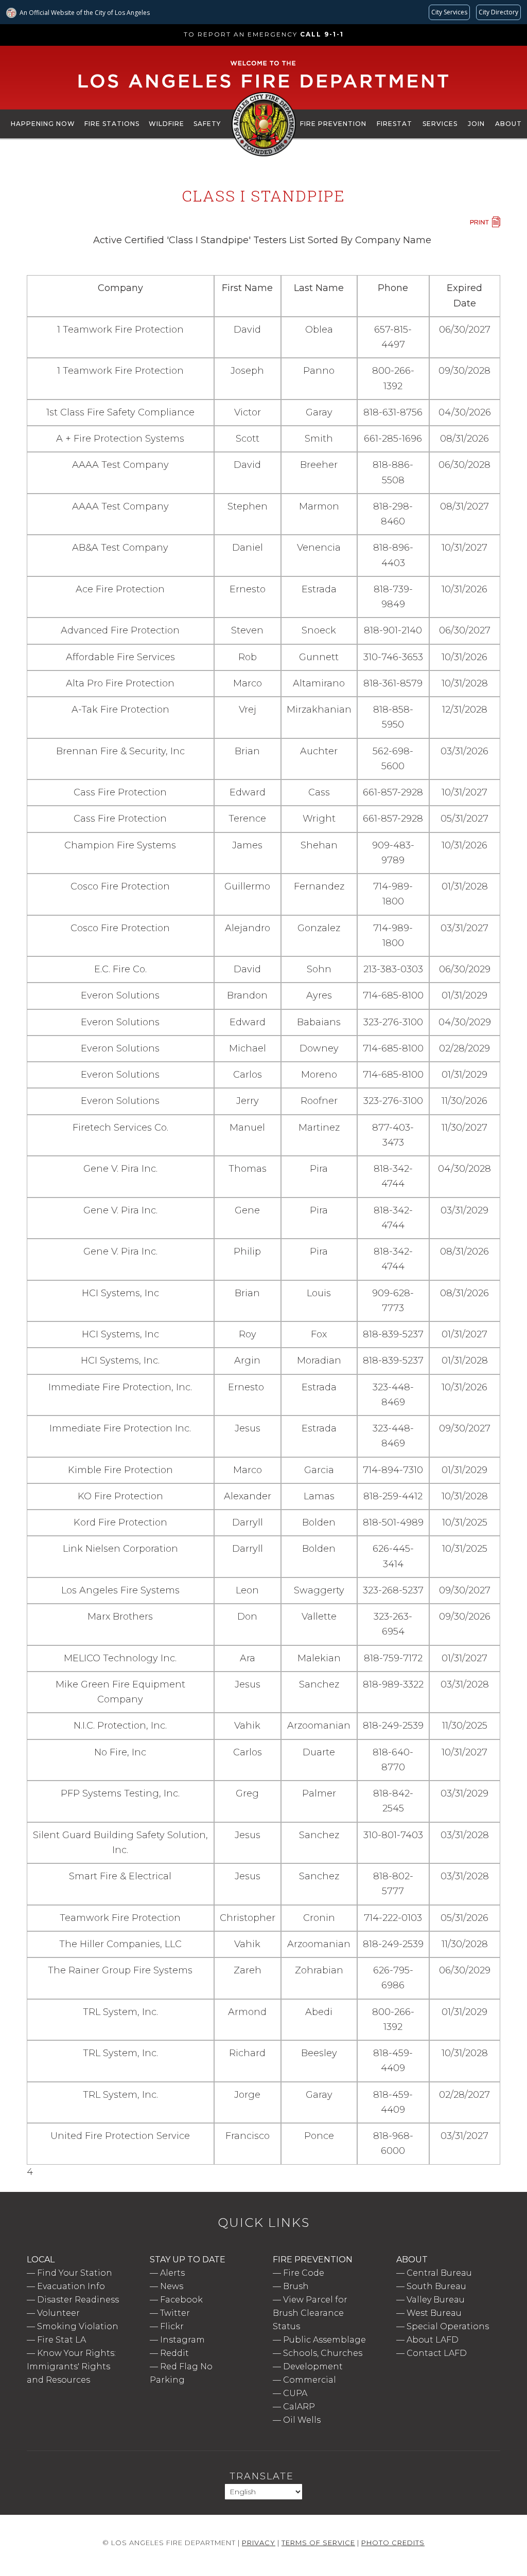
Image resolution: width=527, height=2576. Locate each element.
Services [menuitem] (440, 124)
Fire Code (304, 2273)
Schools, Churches (323, 2353)
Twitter (175, 2313)
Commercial (310, 2380)
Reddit (174, 2353)
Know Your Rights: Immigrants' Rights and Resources (71, 2366)
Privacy (259, 2543)
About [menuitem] (508, 124)
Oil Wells (302, 2420)
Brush (296, 2286)
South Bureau (436, 2286)
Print (485, 222)
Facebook (181, 2300)
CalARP (299, 2407)
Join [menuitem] (476, 124)
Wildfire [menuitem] (166, 124)
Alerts (172, 2273)
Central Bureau (439, 2273)
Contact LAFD (437, 2353)
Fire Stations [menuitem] (112, 124)
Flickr (172, 2326)
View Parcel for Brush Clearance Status (310, 2313)
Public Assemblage (324, 2340)
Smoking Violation (78, 2326)
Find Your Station (75, 2273)
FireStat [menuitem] (394, 124)
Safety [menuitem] (207, 124)
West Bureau (434, 2313)
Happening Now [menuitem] (43, 124)
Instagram (182, 2340)
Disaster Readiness (78, 2300)
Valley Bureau (436, 2300)
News (172, 2286)
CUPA (295, 2393)
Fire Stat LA (62, 2340)
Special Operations (448, 2326)
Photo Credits (393, 2543)
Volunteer (58, 2313)
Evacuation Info (71, 2286)
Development (313, 2366)
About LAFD (433, 2340)
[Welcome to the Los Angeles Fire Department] (264, 88)
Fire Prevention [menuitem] (333, 124)
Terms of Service (318, 2543)
